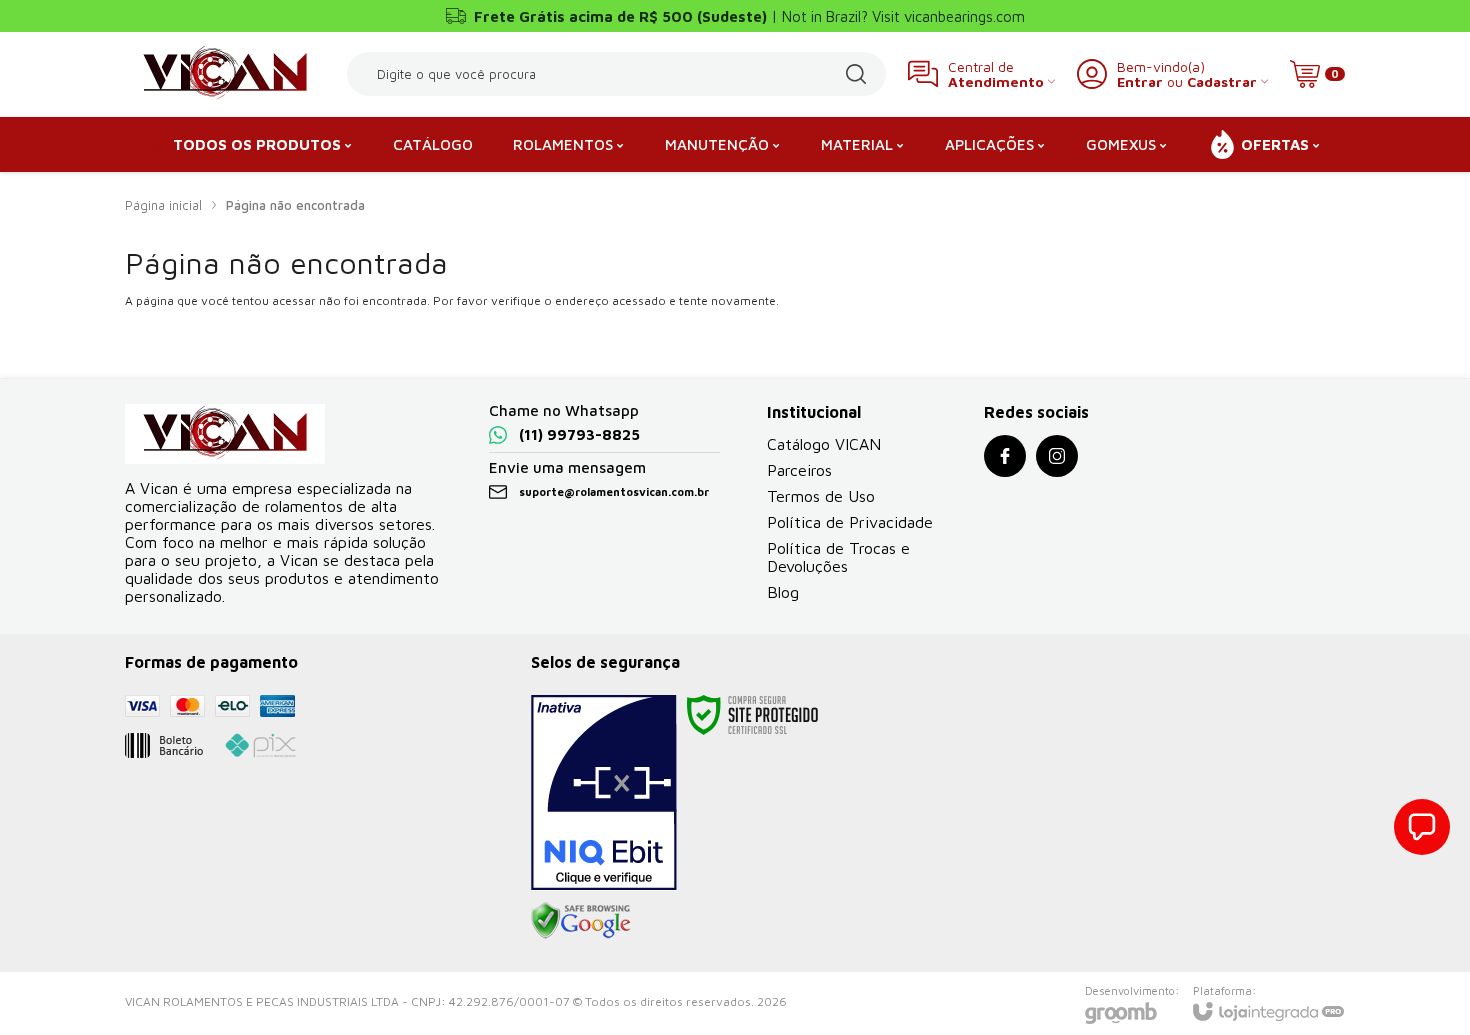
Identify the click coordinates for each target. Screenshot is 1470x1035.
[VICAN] (225, 74)
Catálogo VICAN (824, 444)
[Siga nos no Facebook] (1005, 456)
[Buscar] (856, 74)
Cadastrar (1222, 81)
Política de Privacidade (850, 522)
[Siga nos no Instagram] (1057, 456)
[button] (1422, 827)
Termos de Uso (821, 496)
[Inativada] (604, 793)
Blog (783, 592)
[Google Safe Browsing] (581, 919)
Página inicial (163, 205)
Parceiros (799, 470)
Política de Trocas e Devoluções (838, 557)
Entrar (1140, 81)
